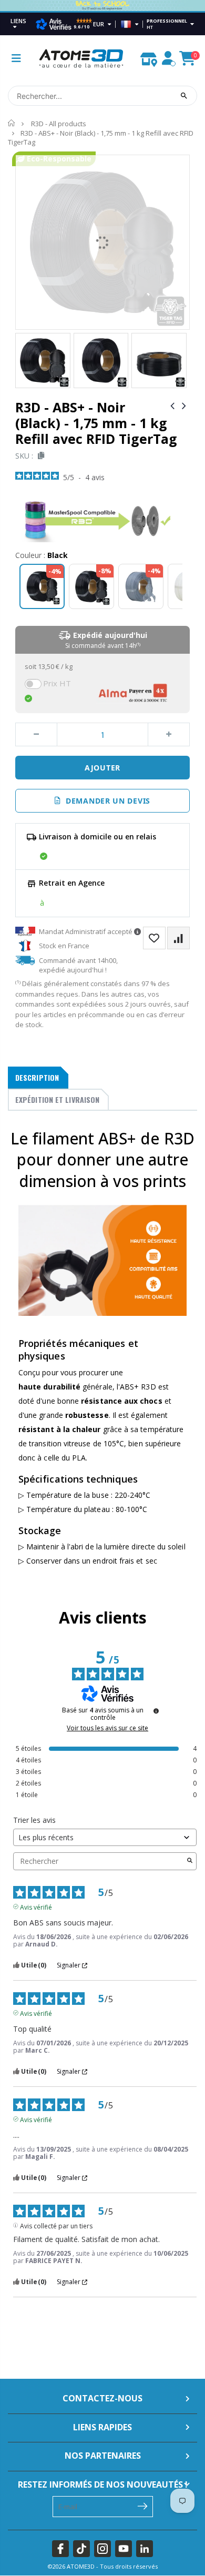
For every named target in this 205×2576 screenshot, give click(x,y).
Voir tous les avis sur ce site (107, 1728)
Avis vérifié (36, 1906)
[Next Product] (184, 405)
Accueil (12, 123)
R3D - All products (59, 124)
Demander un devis (106, 801)
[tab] (38, 1078)
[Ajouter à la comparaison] (178, 938)
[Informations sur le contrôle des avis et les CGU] (156, 1711)
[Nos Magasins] (149, 57)
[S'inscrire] (143, 2506)
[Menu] (16, 58)
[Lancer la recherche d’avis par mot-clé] (190, 1861)
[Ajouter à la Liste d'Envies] (154, 938)
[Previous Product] (172, 405)
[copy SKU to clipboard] (39, 456)
